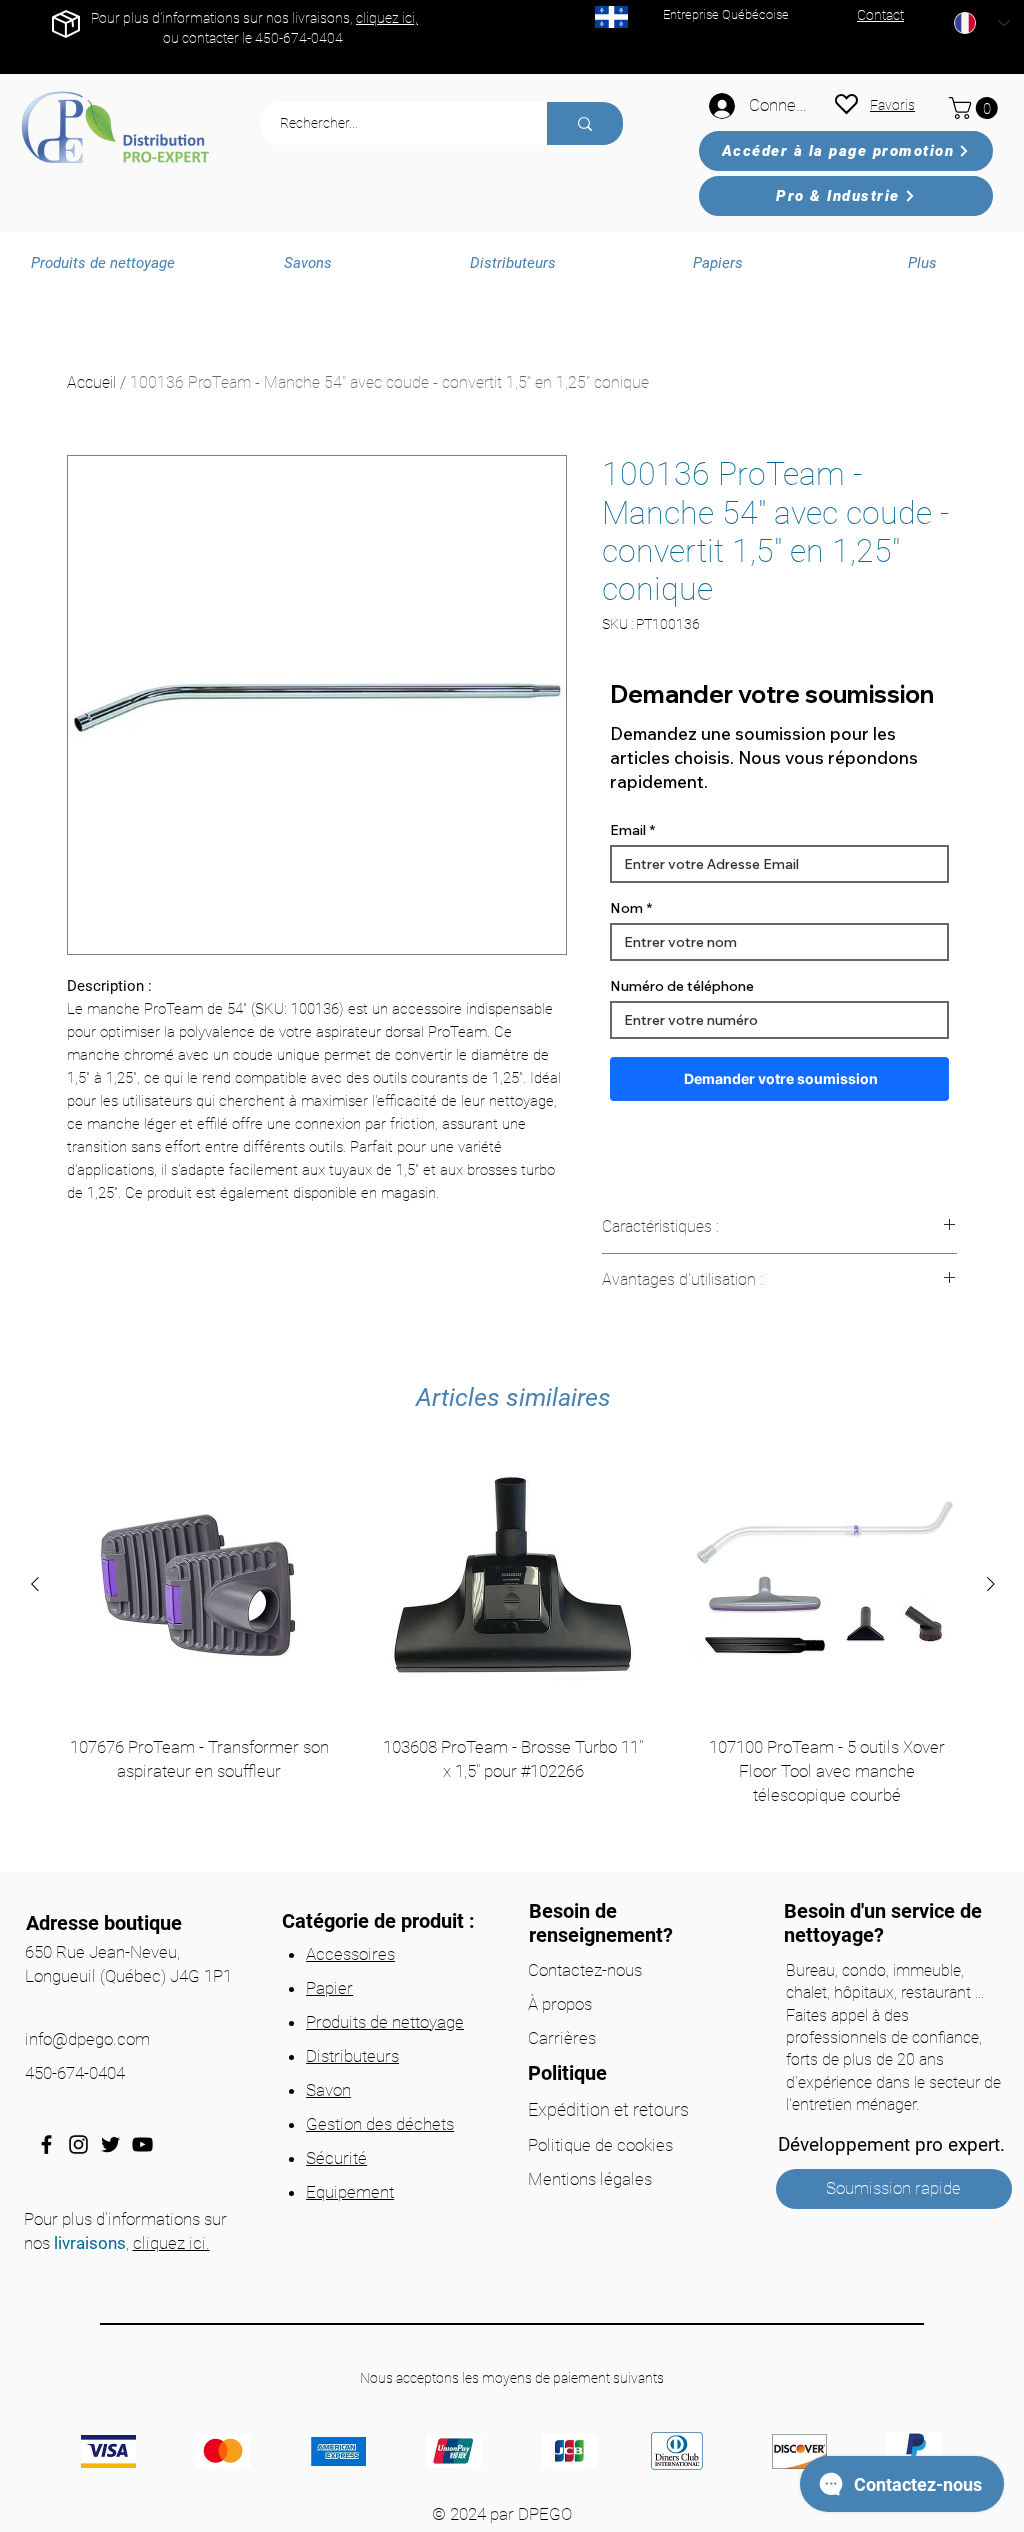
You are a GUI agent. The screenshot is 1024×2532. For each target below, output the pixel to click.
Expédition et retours (608, 2109)
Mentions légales (590, 2179)
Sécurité (336, 2158)
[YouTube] (142, 2144)
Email (628, 830)
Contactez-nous (585, 1970)
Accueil (91, 382)
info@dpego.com (87, 2039)
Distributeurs (352, 2056)
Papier (329, 1988)
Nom (626, 908)
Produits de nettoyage (385, 2022)
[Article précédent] (35, 1584)
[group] (513, 1654)
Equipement (350, 2192)
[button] (976, 108)
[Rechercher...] (585, 123)
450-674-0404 (299, 38)
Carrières (562, 2038)
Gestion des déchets (380, 2124)
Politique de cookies (600, 2145)
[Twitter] (110, 2144)
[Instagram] (78, 2144)
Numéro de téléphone (682, 986)
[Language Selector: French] (982, 23)
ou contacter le (209, 38)
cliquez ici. (171, 2243)
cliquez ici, (387, 18)
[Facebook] (46, 2144)
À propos (560, 2004)
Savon (328, 2090)
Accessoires (350, 1954)
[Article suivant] (991, 1584)
